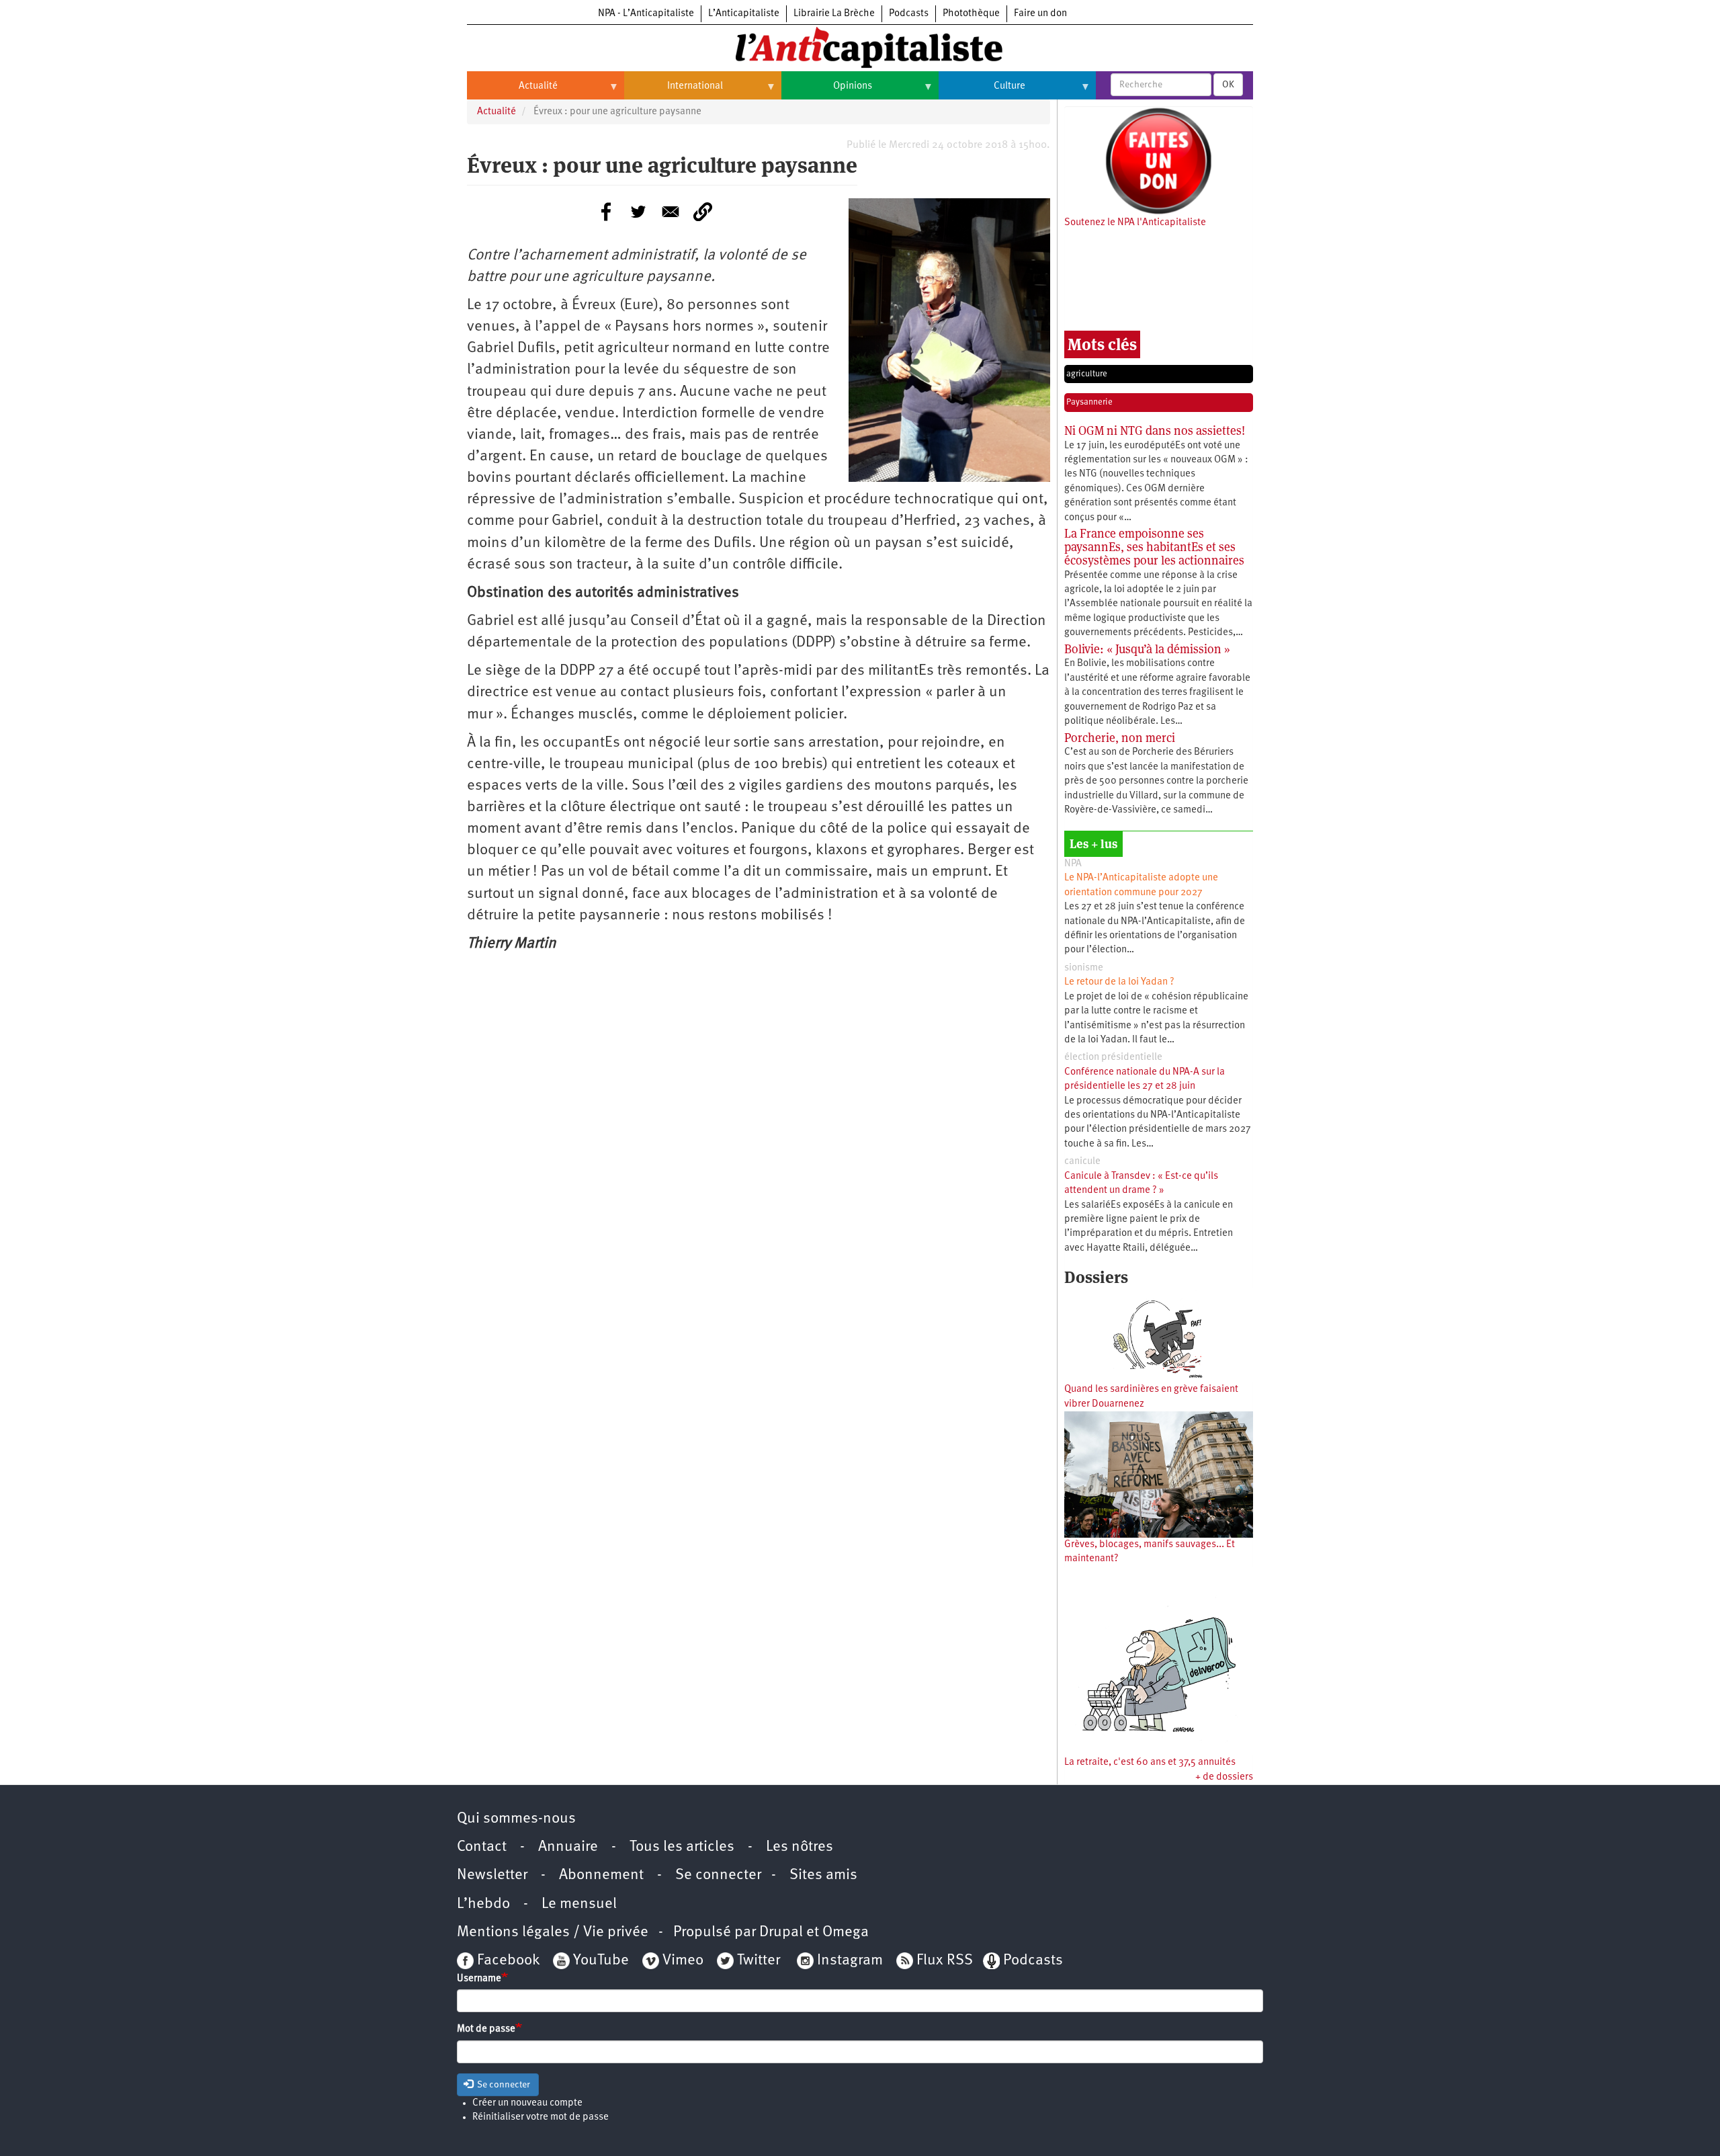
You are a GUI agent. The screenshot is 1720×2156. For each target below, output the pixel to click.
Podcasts (909, 14)
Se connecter (718, 1875)
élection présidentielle (1113, 1058)
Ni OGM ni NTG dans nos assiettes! (1155, 430)
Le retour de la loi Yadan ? (1119, 982)
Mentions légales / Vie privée (553, 1933)
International (674, 91)
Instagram (850, 1961)
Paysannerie (1089, 402)
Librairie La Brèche (834, 14)
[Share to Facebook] (606, 212)
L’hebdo (483, 1904)
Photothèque (971, 14)
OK (1228, 85)
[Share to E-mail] (671, 212)
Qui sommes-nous (516, 1819)
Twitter (759, 1961)
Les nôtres (800, 1847)
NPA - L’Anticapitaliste (646, 14)
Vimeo (683, 1961)
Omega (846, 1933)
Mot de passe (486, 2029)
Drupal (781, 1933)
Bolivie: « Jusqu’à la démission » (1147, 649)
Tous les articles (682, 1847)
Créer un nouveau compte (527, 2103)
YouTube (599, 1961)
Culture (982, 91)
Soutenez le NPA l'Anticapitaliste (1135, 223)
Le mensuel (579, 1904)
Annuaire (568, 1847)
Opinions (827, 91)
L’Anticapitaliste (744, 14)
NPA (1073, 864)
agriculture (1087, 374)
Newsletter (492, 1875)
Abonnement (601, 1875)
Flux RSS (945, 1961)
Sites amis (823, 1875)
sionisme (1084, 968)
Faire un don (1040, 14)
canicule (1082, 1162)
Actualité (512, 91)
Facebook (507, 1961)
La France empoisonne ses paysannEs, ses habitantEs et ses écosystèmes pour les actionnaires (1154, 547)
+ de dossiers (1224, 1777)
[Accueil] (860, 46)
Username (479, 1979)
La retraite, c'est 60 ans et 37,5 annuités (1150, 1763)
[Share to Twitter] (638, 212)
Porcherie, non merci (1120, 738)
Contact (482, 1847)
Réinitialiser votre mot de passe (541, 2117)
